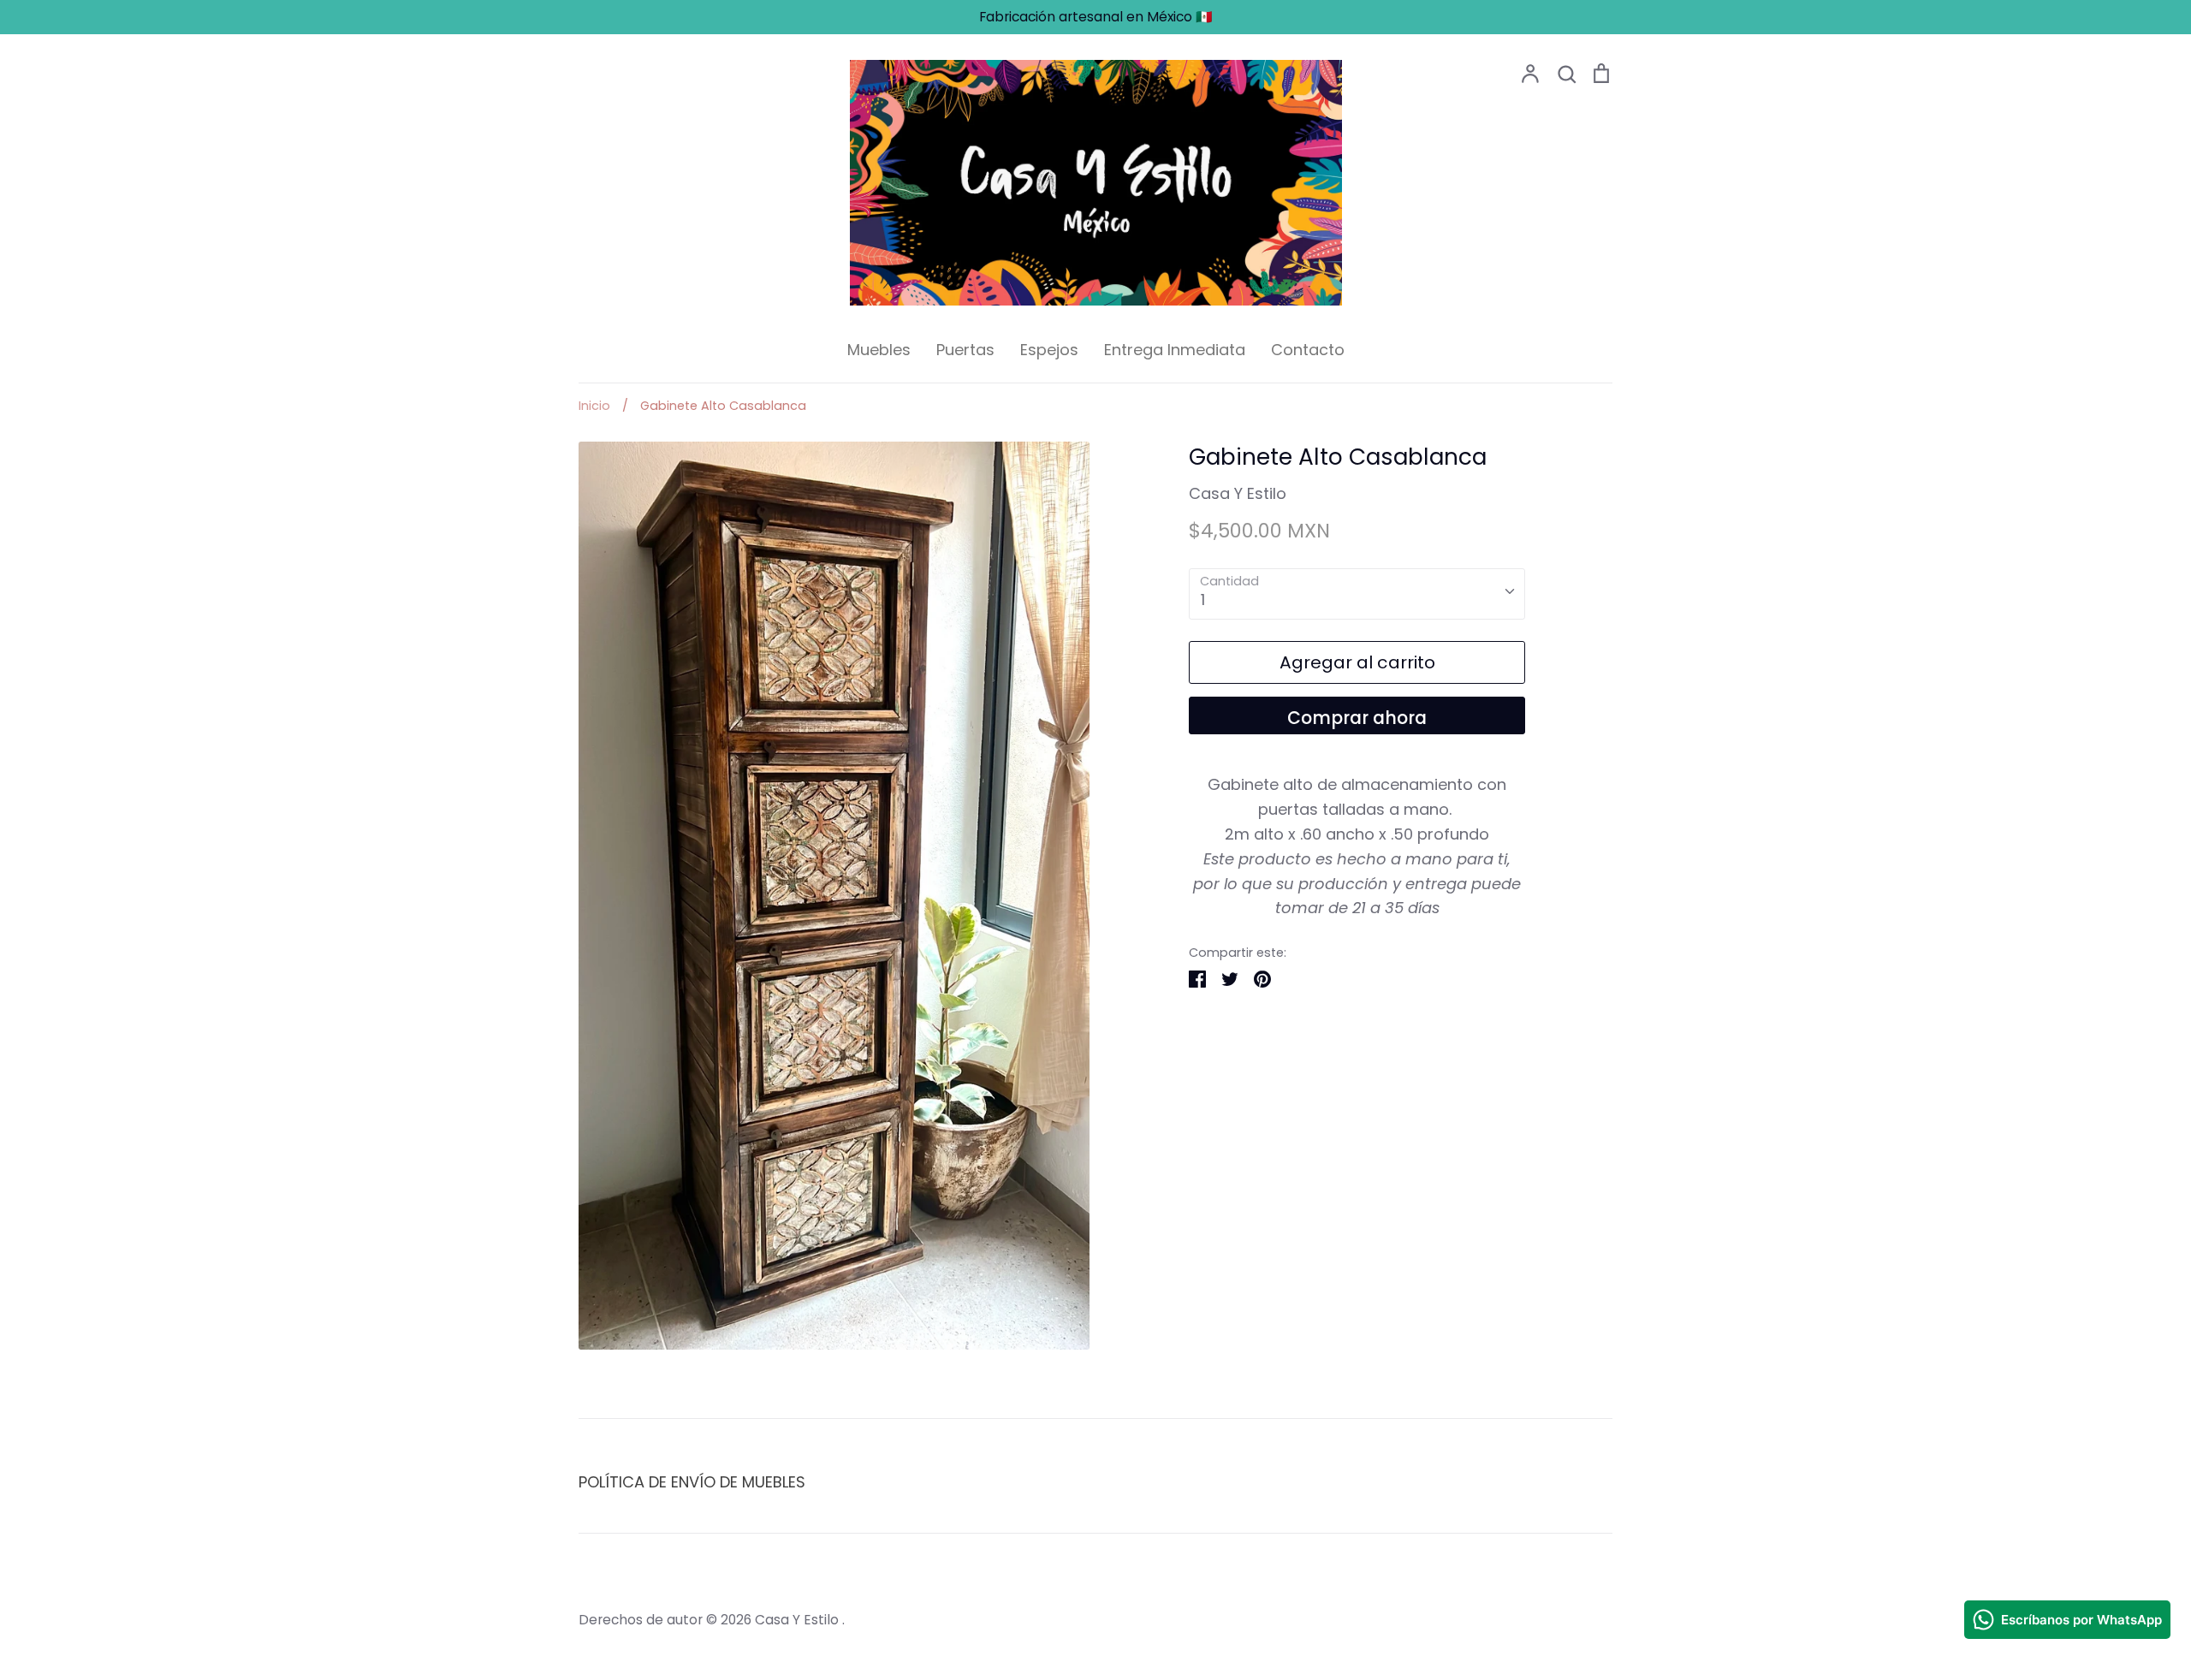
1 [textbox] (1203, 600)
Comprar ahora (1357, 718)
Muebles (879, 350)
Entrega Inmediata (1175, 350)
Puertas (965, 350)
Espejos (1049, 350)
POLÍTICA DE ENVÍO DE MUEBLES (692, 1482)
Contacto (1308, 350)
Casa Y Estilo (1238, 493)
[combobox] (1357, 594)
